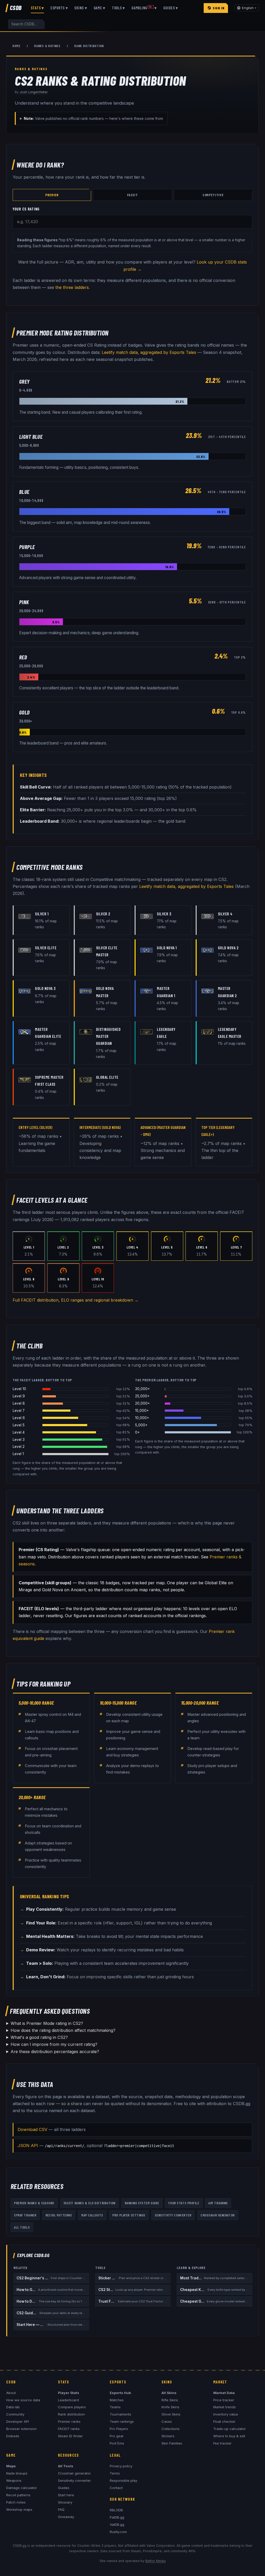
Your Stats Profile (184, 2203)
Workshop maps (19, 2509)
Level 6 (19, 1418)
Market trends (224, 2407)
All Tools (22, 2227)
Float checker (224, 2421)
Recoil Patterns (59, 2215)
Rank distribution (71, 2414)
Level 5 (19, 1425)
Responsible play (123, 2480)
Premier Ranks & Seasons (34, 2203)
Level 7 (19, 1411)
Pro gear (117, 2436)
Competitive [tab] (213, 195)
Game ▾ (100, 8)
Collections (171, 2429)
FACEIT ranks (69, 2429)
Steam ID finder (70, 2436)
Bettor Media (156, 2561)
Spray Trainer (25, 2215)
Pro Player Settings (129, 2215)
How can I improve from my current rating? (54, 2044)
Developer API (18, 2421)
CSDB (16, 8)
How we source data (23, 2400)
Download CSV (32, 2129)
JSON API (28, 2146)
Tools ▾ (118, 8)
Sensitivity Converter (173, 2215)
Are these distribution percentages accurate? (55, 2052)
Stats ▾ (37, 8)
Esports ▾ (59, 8)
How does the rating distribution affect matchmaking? (63, 2030)
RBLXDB (116, 2510)
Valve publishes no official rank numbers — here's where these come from (93, 118)
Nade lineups (17, 2473)
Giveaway (66, 2517)
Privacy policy (121, 2466)
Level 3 (19, 1440)
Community (15, 2414)
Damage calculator (22, 2488)
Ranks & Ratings (47, 46)
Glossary (65, 2502)
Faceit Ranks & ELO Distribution (90, 2203)
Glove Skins (171, 2414)
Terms (115, 2473)
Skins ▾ (81, 8)
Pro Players (119, 2429)
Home (16, 46)
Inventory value (226, 2414)
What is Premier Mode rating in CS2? (47, 2023)
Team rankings (122, 2421)
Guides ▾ (171, 8)
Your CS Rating (26, 209)
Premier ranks (69, 2421)
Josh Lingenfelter (34, 92)
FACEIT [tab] (132, 195)
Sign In (219, 8)
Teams (115, 2407)
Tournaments (120, 2414)
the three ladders (72, 287)
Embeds (13, 2436)
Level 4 (19, 1432)
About (11, 2393)
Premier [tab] (52, 195)
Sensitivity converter (74, 2480)
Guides (64, 2488)
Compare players (72, 2407)
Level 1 (18, 1454)
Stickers (168, 2436)
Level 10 (19, 1389)
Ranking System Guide (142, 2203)
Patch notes (16, 2502)
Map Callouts (92, 2215)
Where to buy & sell (229, 2436)
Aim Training (218, 2203)
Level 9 (19, 1396)
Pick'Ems (117, 2443)
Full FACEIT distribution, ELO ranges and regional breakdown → (76, 1300)
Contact (116, 2488)
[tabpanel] (132, 217)
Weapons (14, 2480)
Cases (167, 2421)
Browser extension (21, 2429)
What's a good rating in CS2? (39, 2037)
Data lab (13, 2407)
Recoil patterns (18, 2495)
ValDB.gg (117, 2524)
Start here (66, 2495)
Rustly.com (118, 2532)
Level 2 (19, 1447)
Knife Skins (170, 2407)
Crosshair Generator (218, 2215)
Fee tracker (222, 2443)
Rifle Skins (170, 2400)
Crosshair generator (74, 2473)
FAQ (61, 2509)
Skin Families (172, 2443)
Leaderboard (68, 2400)
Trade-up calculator (230, 2429)
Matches (117, 2400)
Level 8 (19, 1403)
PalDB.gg (117, 2517)
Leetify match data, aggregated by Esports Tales (149, 352)
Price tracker (224, 2400)
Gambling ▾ (144, 8)
